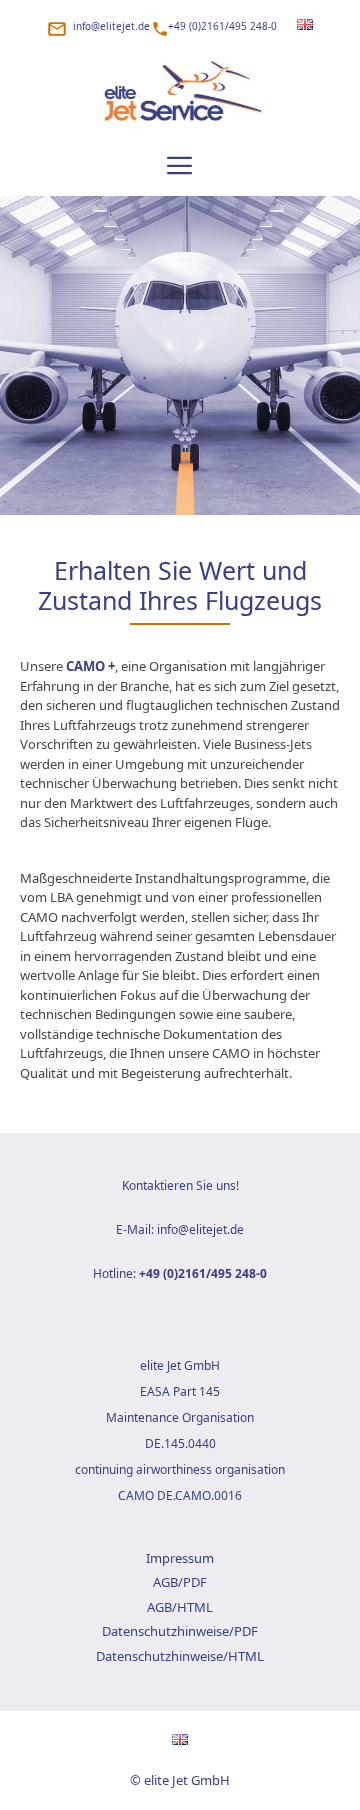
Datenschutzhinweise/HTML (180, 1656)
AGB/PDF (180, 1582)
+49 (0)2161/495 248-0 (222, 26)
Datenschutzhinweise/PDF (180, 1631)
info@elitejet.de (111, 26)
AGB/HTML (180, 1607)
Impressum (180, 1558)
